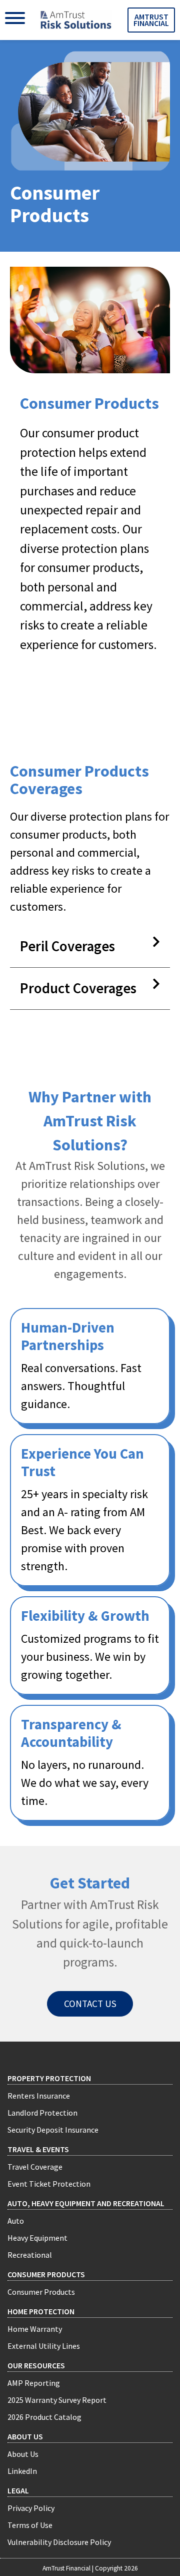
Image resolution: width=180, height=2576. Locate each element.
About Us (23, 2454)
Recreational (30, 2255)
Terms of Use (30, 2525)
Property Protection (49, 2078)
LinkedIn (22, 2471)
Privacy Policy (31, 2508)
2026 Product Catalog (44, 2417)
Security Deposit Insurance (53, 2130)
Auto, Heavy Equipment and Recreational (86, 2203)
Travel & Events (38, 2149)
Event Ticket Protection (49, 2184)
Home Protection (41, 2311)
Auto (16, 2221)
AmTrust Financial (151, 20)
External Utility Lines (44, 2346)
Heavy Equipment (37, 2238)
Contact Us (90, 2004)
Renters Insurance (39, 2096)
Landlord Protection (42, 2113)
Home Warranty (35, 2329)
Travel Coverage (35, 2167)
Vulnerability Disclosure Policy (59, 2542)
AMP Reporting (34, 2383)
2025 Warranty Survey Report (57, 2400)
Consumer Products (46, 2274)
